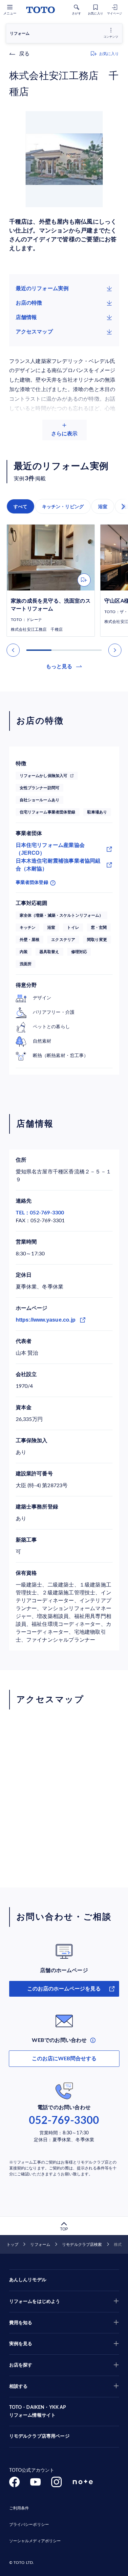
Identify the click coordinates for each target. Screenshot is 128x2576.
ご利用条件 (19, 2508)
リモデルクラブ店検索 (82, 2245)
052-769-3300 (64, 2121)
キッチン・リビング (63, 507)
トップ (12, 2245)
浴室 (103, 507)
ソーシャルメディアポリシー (35, 2541)
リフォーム (40, 2245)
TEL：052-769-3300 (40, 1213)
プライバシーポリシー (29, 2525)
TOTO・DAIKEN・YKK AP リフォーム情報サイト (38, 2411)
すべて (21, 507)
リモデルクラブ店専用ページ (39, 2436)
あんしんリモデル (28, 2280)
